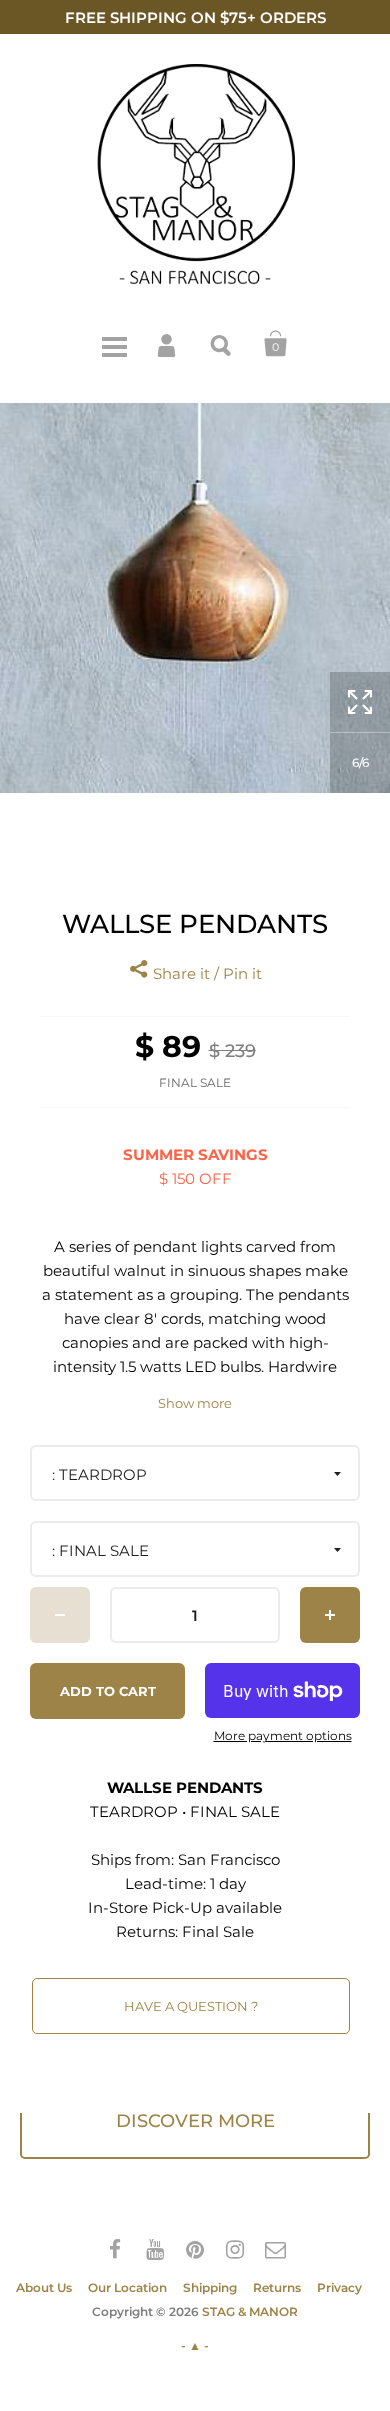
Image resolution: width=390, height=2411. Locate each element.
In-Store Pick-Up (150, 1907)
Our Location (127, 2287)
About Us (44, 2287)
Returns (277, 2287)
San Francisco (229, 1859)
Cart (276, 344)
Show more (195, 1403)
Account (168, 344)
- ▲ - (195, 2345)
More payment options (283, 1736)
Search (222, 344)
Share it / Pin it (205, 973)
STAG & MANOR (250, 2311)
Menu (114, 344)
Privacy (339, 2287)
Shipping (210, 2287)
